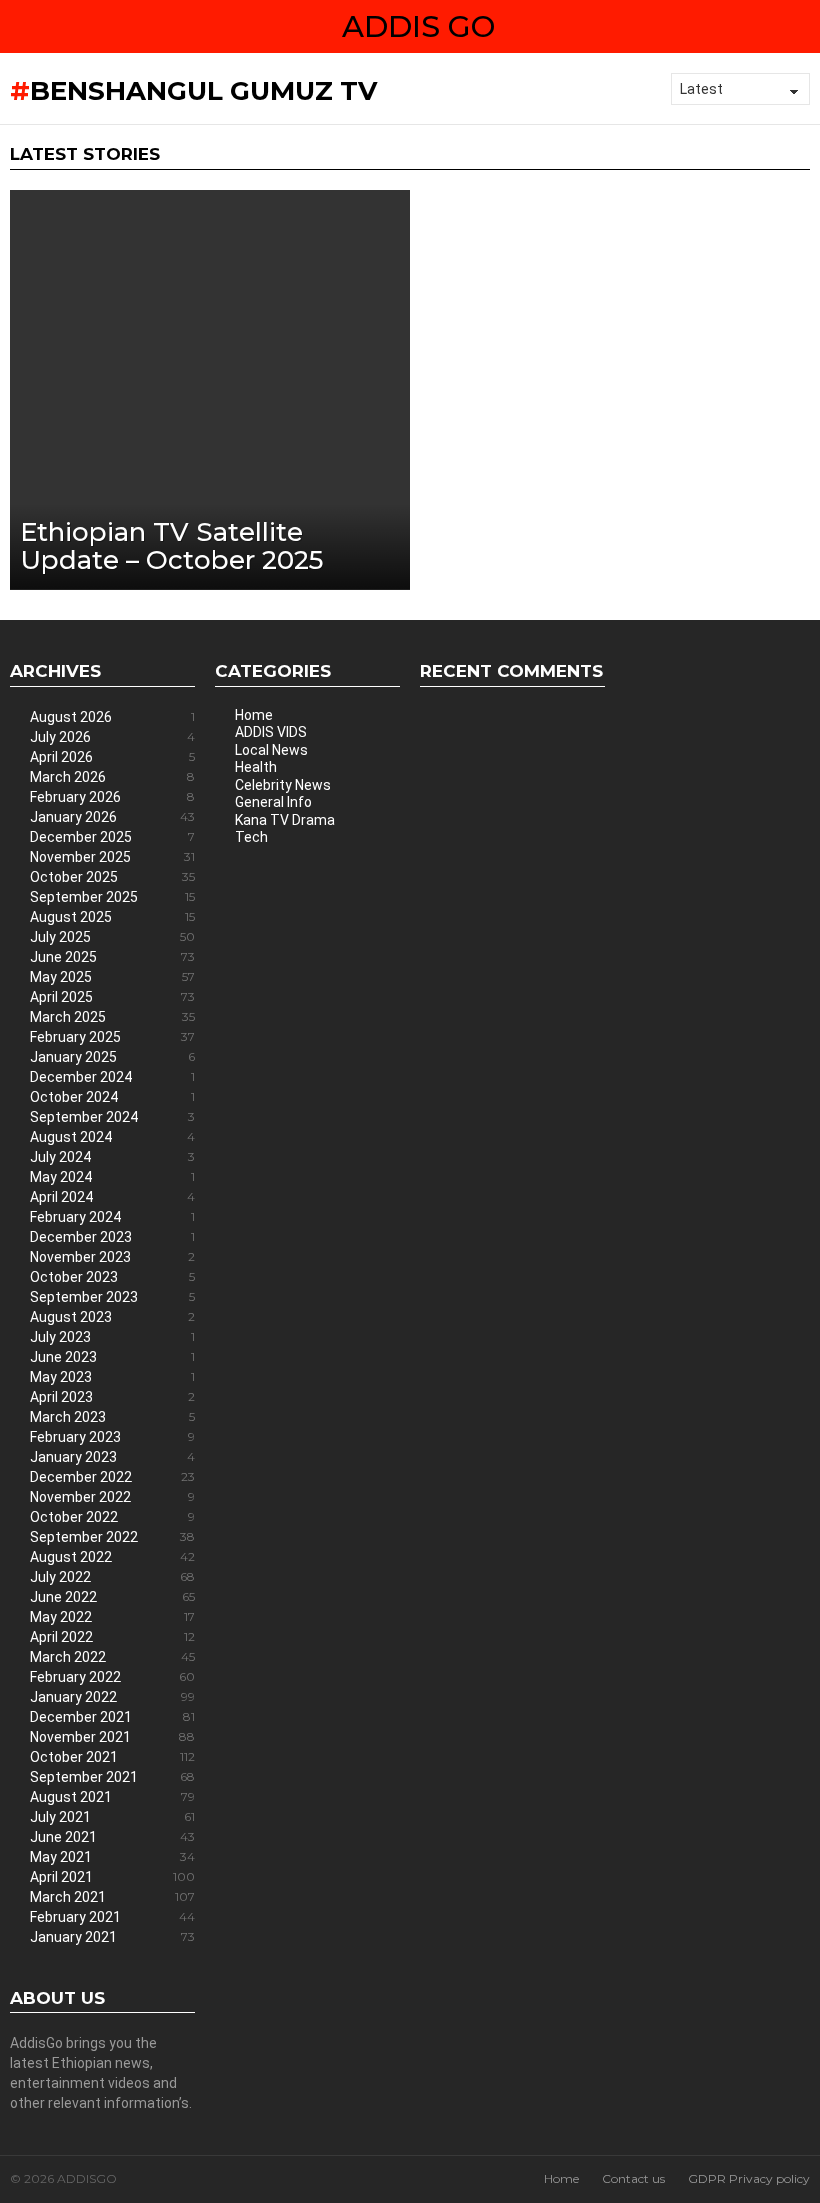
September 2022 (112, 1537)
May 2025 (112, 977)
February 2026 (112, 797)
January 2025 (112, 1057)
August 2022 (112, 1557)
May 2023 (112, 1377)
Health (256, 767)
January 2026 (112, 817)
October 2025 (112, 877)
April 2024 (112, 1197)
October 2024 (112, 1097)
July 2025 (112, 937)
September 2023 (112, 1297)
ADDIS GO (418, 26)
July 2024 (112, 1157)
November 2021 (112, 1737)
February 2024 (112, 1217)
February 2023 (112, 1437)
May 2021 (112, 1857)
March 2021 (112, 1897)
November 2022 (112, 1497)
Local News (271, 750)
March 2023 (112, 1417)
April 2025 (112, 997)
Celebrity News (283, 785)
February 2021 (112, 1917)
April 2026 (112, 757)
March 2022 (112, 1657)
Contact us (633, 2178)
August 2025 (112, 917)
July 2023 (112, 1337)
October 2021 (112, 1757)
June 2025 (112, 957)
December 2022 (112, 1477)
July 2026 (112, 737)
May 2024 (112, 1177)
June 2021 (112, 1837)
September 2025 (112, 897)
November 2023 (112, 1257)
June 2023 (112, 1357)
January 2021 (112, 1937)
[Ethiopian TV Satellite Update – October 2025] (210, 390)
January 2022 (112, 1697)
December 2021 (112, 1717)
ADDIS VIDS (271, 732)
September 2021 (112, 1777)
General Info (273, 802)
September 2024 (112, 1117)
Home (254, 715)
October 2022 (112, 1517)
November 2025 (112, 857)
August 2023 (112, 1317)
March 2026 (112, 777)
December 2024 (112, 1077)
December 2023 (112, 1237)
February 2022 (112, 1677)
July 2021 (112, 1817)
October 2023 (112, 1277)
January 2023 (112, 1457)
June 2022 (112, 1597)
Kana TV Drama (285, 820)
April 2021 (112, 1877)
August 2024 (112, 1137)
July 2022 (112, 1577)
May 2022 (112, 1617)
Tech (251, 837)
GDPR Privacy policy (749, 2178)
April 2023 (112, 1397)
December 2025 (112, 837)
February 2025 (112, 1037)
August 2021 (112, 1797)
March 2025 (112, 1017)
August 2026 (112, 717)
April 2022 (112, 1637)
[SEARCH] (802, 27)
